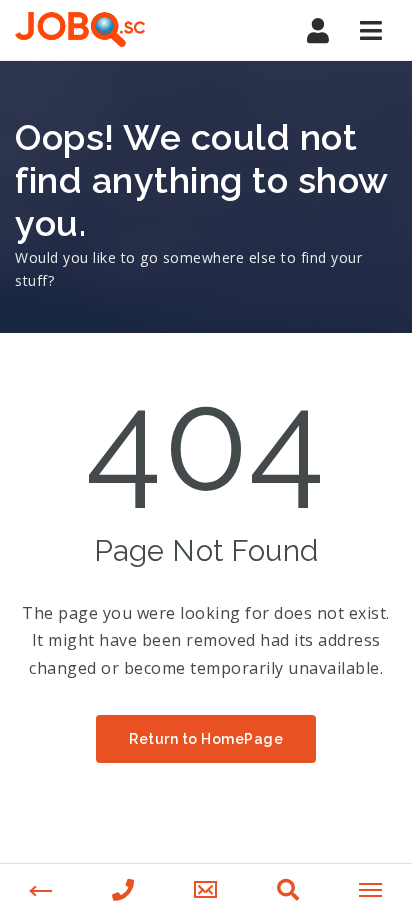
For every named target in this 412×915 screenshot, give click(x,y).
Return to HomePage (206, 739)
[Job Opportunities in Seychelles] (80, 30)
